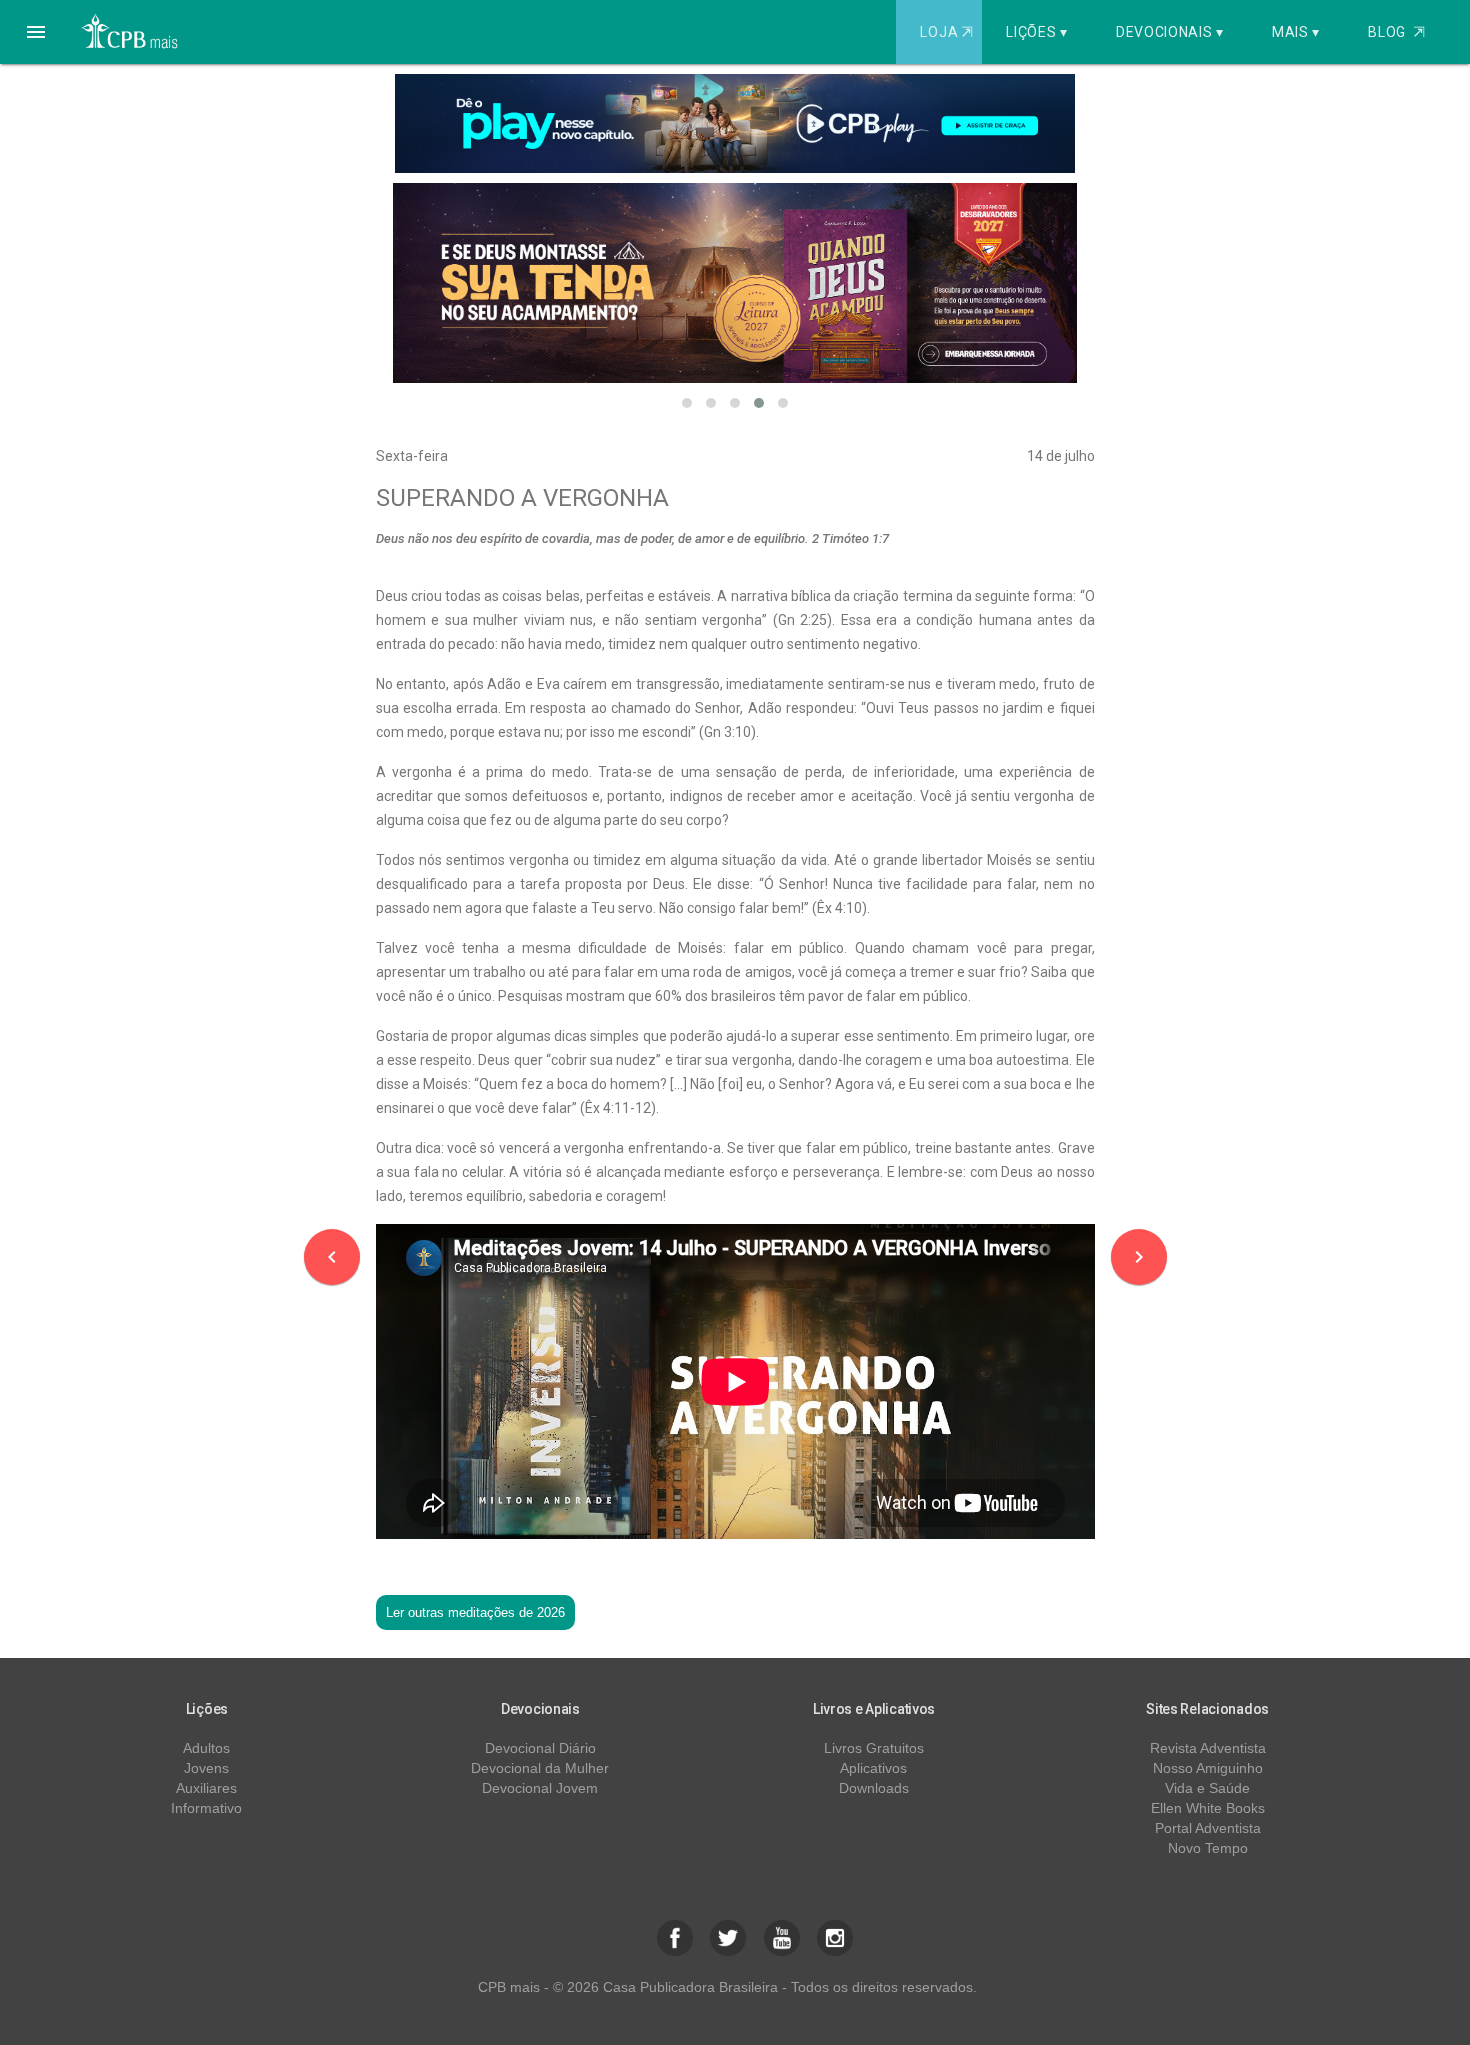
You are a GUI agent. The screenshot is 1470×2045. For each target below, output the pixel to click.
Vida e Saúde (1207, 1788)
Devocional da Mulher (540, 1768)
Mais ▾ (1296, 32)
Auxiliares (206, 1788)
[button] (36, 32)
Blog (1396, 32)
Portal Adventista (1208, 1828)
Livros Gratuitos (874, 1748)
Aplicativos (873, 1768)
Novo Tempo (1208, 1848)
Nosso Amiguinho (1208, 1768)
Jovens (206, 1768)
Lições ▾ (1037, 32)
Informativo (206, 1808)
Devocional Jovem (540, 1788)
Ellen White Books (1208, 1808)
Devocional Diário (540, 1748)
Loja (946, 32)
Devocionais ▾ (1170, 32)
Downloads (874, 1788)
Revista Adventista (1208, 1748)
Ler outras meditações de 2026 (475, 1612)
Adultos (206, 1748)
